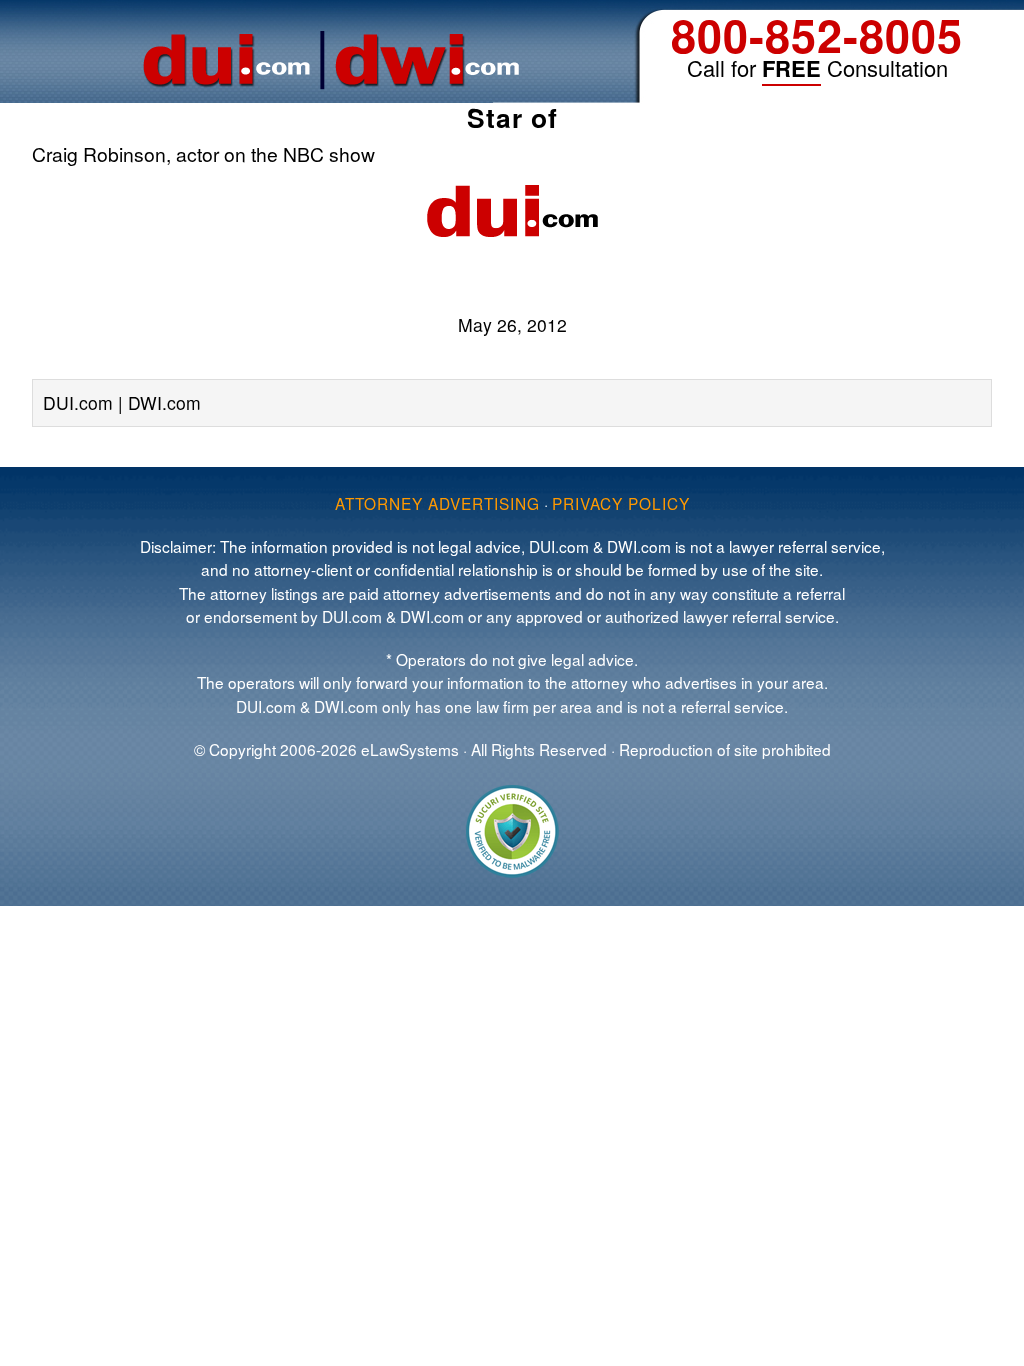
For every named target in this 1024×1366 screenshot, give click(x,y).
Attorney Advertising (437, 503)
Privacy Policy (621, 503)
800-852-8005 (817, 34)
